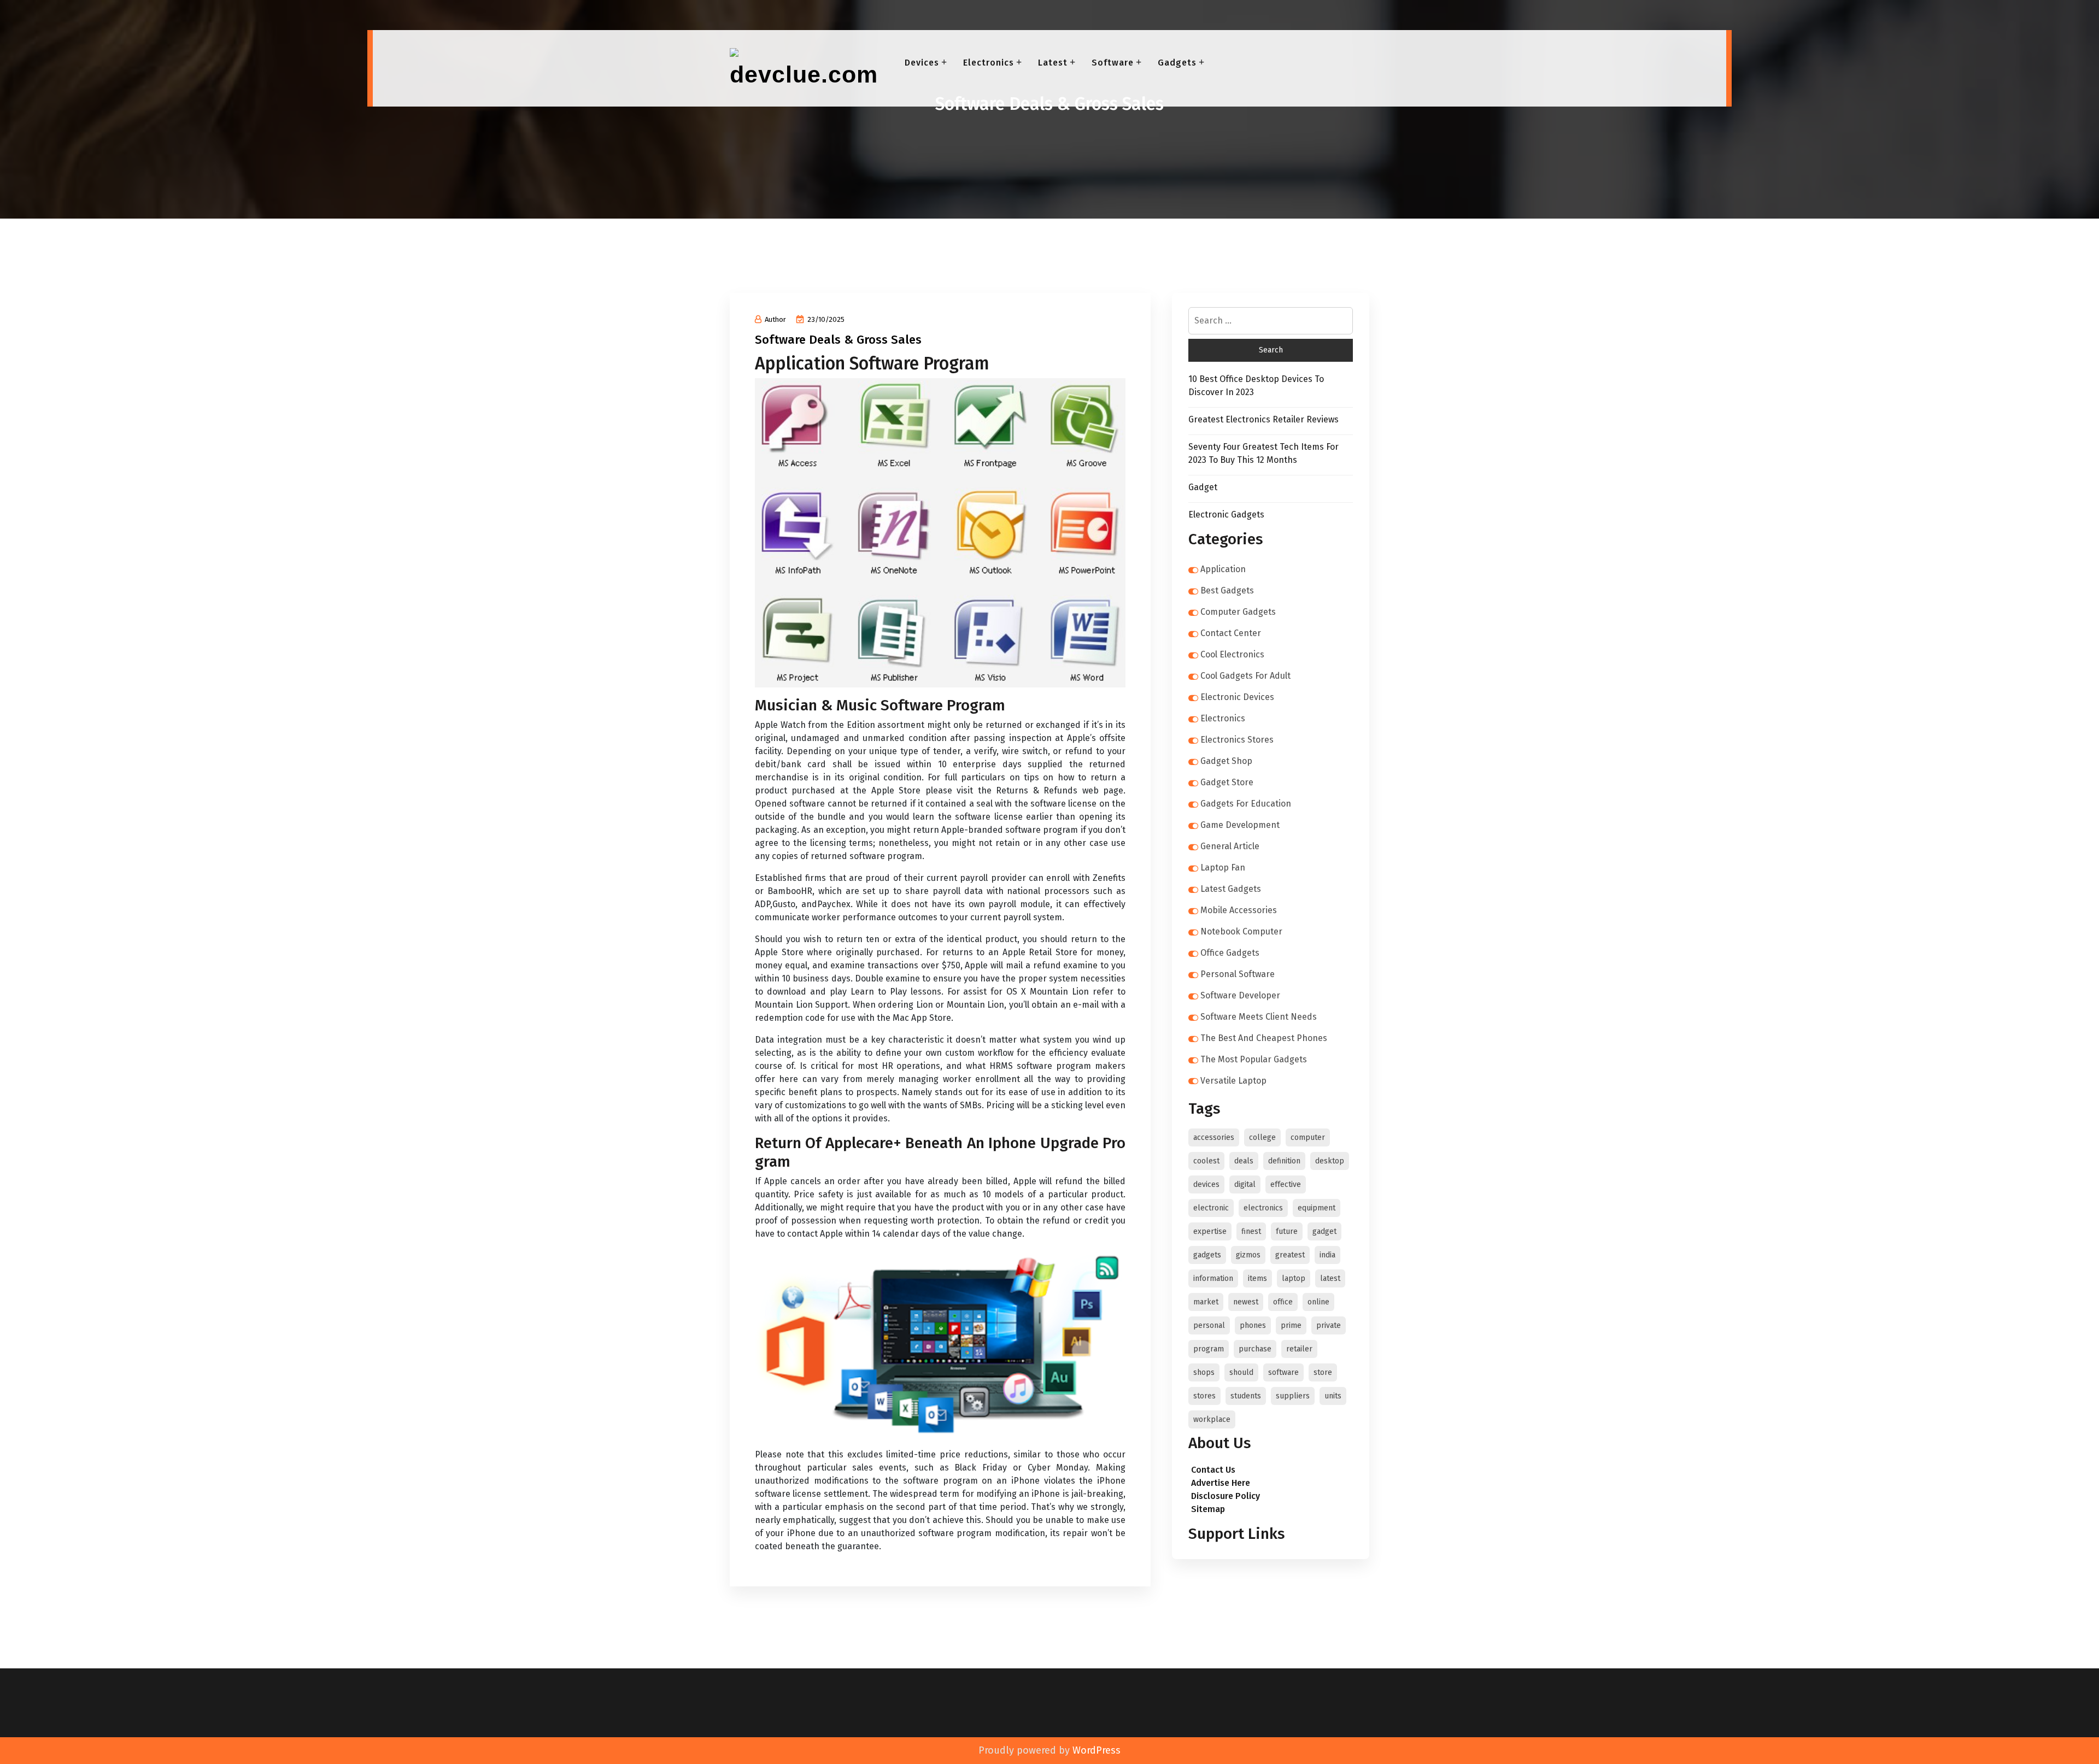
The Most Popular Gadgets (1254, 1059)
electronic (1211, 1208)
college (1262, 1137)
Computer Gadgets (1238, 612)
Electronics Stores (1237, 740)
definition (1284, 1161)
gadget (1324, 1231)
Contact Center (1231, 633)
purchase (1255, 1349)
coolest (1206, 1161)
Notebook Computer (1241, 931)
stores (1204, 1396)
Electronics (989, 63)
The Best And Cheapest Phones (1264, 1038)
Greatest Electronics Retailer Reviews (1263, 419)
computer (1308, 1137)
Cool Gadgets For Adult (1245, 676)
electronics (1263, 1208)
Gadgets (1177, 63)
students (1246, 1396)
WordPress (1097, 1750)
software (1283, 1372)
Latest (1053, 63)
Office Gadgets (1230, 953)
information (1213, 1278)
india (1327, 1255)
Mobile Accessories (1239, 910)
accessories (1214, 1137)
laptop (1294, 1278)
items (1257, 1278)
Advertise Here (1221, 1483)
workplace (1212, 1419)
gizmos (1248, 1255)
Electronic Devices (1237, 697)
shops (1204, 1372)
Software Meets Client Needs (1259, 1017)
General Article (1230, 846)
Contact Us (1213, 1470)
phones (1253, 1325)
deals (1244, 1161)
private (1329, 1325)
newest (1246, 1302)
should (1241, 1372)
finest (1251, 1231)
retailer (1299, 1349)
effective (1286, 1184)
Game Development (1240, 825)
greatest (1290, 1255)
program (1209, 1349)
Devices (922, 63)
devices (1206, 1184)
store (1323, 1372)
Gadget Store (1227, 782)
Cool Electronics (1232, 654)
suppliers (1293, 1396)
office (1283, 1302)
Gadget (1203, 487)
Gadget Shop (1226, 761)
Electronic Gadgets (1226, 514)
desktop (1330, 1161)
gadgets (1207, 1255)
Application (1223, 569)
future (1287, 1231)
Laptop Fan (1223, 868)
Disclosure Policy (1226, 1496)
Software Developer (1240, 995)
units (1333, 1396)
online (1318, 1302)
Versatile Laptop (1233, 1081)
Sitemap (1208, 1509)
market (1206, 1302)
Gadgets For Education (1246, 804)
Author (775, 319)
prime (1291, 1325)
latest (1330, 1278)
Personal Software (1238, 974)
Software (1113, 63)
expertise (1210, 1231)
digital (1245, 1184)
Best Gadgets (1227, 590)
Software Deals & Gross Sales (838, 340)
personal (1209, 1325)
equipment (1317, 1208)
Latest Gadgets (1231, 889)
